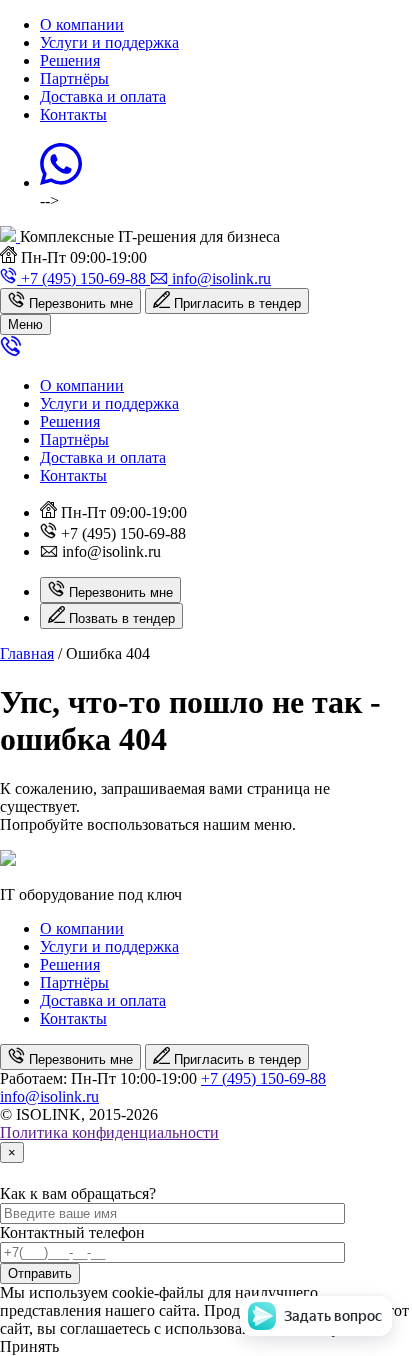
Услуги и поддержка (109, 42)
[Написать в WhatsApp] (61, 182)
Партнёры (74, 78)
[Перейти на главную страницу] (10, 236)
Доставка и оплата (103, 96)
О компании (82, 24)
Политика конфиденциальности (109, 1132)
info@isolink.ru (49, 1096)
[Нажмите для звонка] (11, 351)
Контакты (73, 114)
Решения (70, 60)
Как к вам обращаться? (78, 1193)
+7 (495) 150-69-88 (263, 1078)
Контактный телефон (72, 1232)
